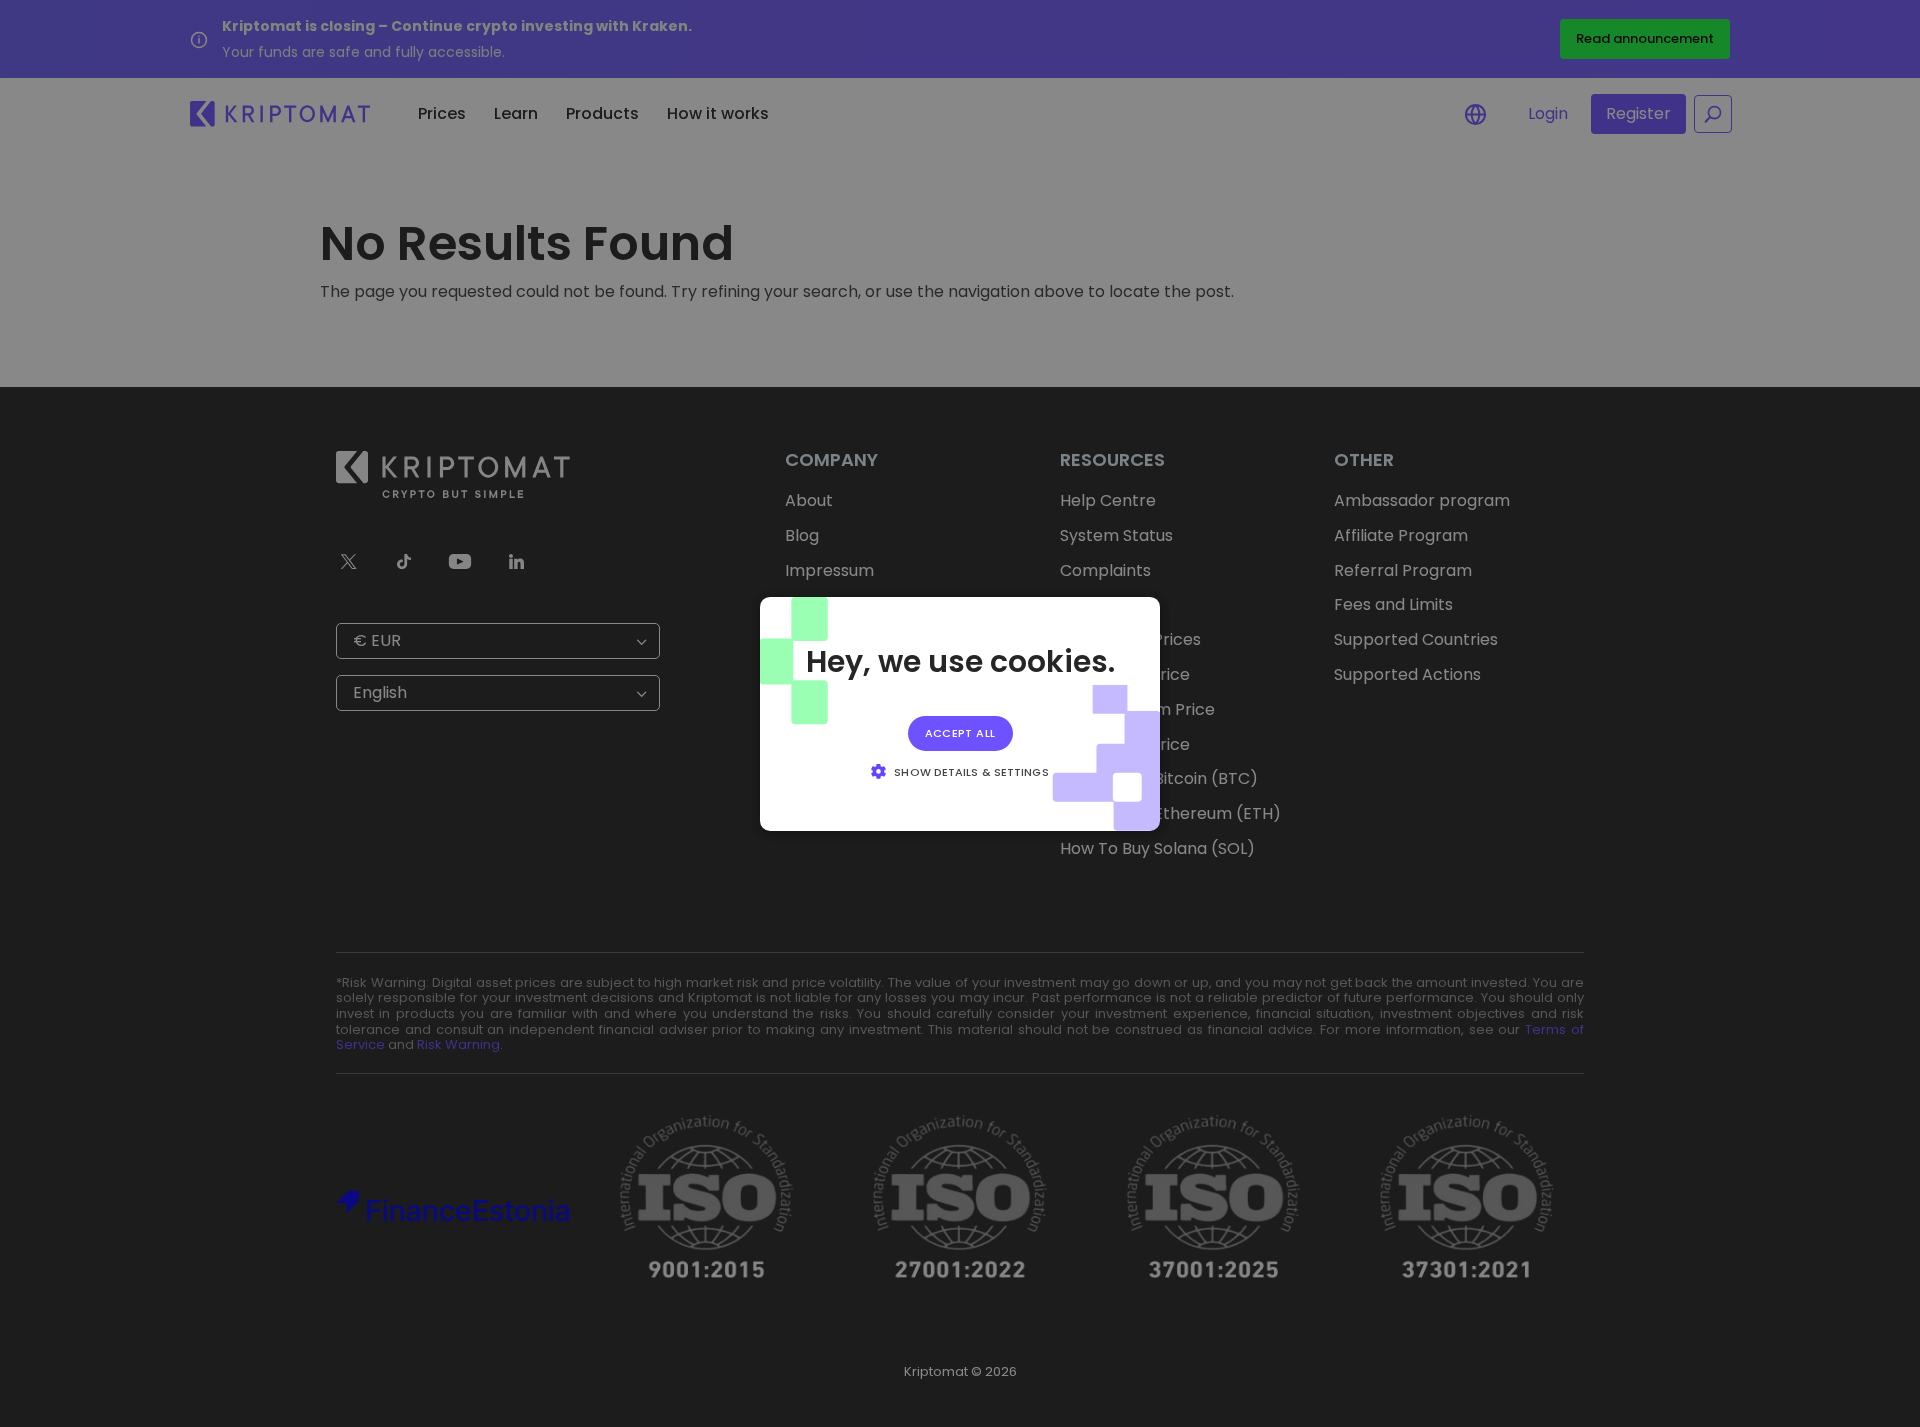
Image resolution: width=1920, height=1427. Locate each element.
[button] (959, 771)
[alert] (960, 713)
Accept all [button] (960, 732)
